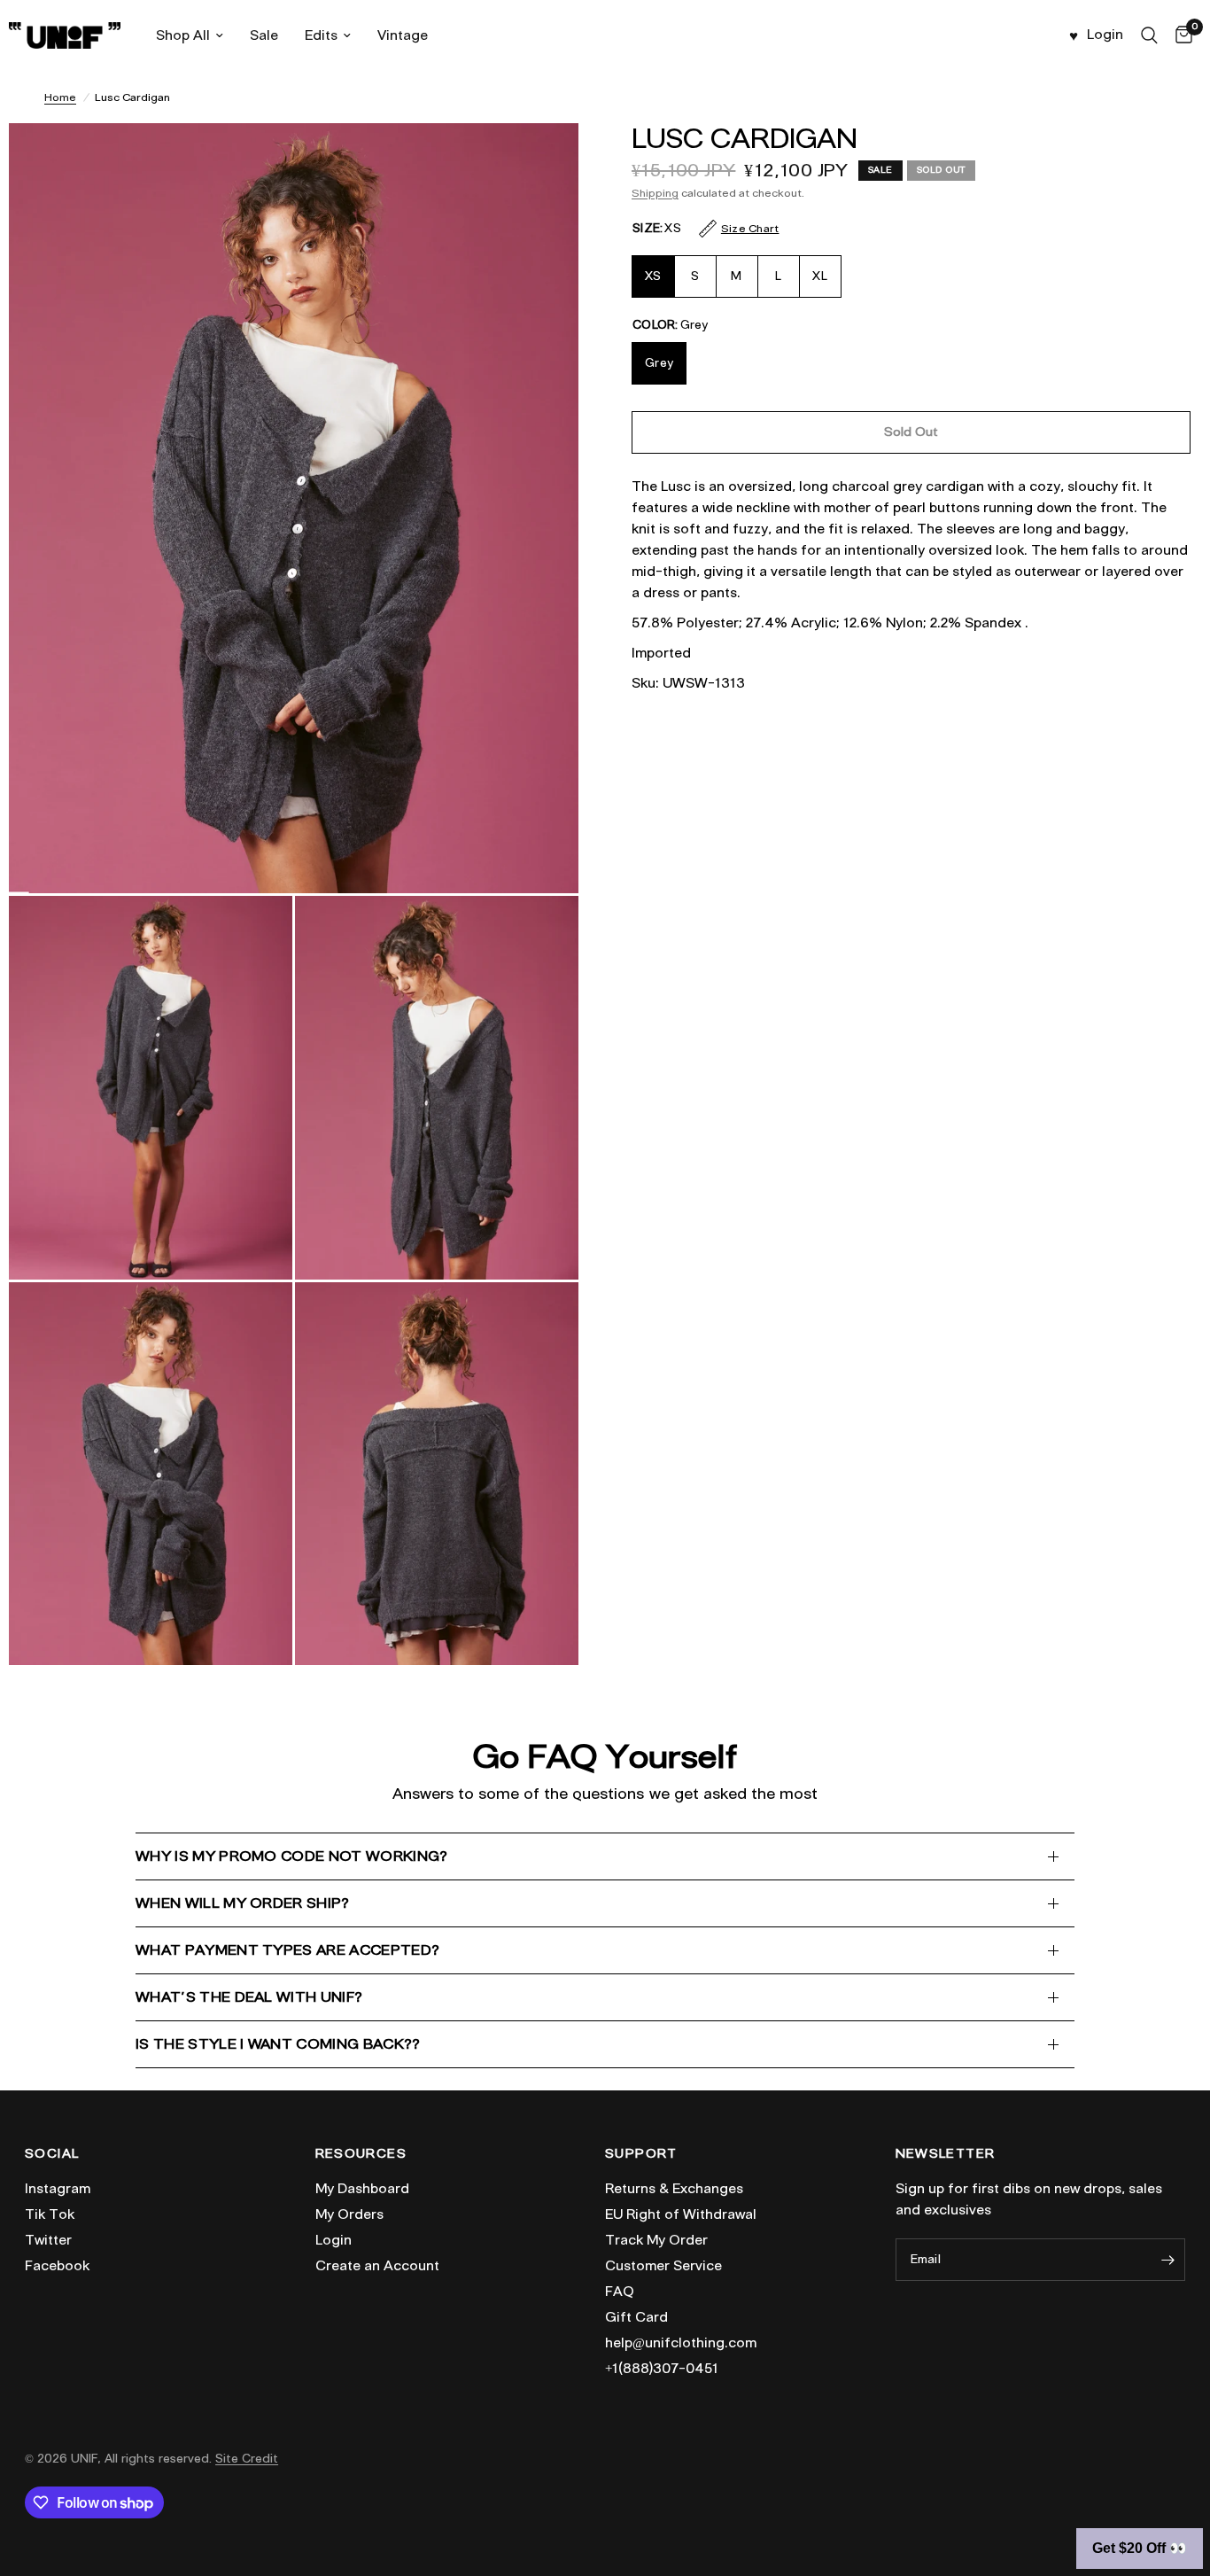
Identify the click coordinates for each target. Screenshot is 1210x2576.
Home (60, 97)
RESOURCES (361, 2154)
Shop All (183, 35)
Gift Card (636, 2317)
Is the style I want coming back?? (278, 2044)
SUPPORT (641, 2154)
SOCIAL (52, 2154)
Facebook (57, 2266)
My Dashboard (362, 2189)
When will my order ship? (243, 1903)
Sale (264, 35)
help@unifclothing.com (681, 2343)
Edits (321, 35)
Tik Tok (50, 2214)
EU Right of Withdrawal (681, 2214)
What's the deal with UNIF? (249, 1997)
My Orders (349, 2214)
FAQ (620, 2292)
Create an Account (377, 2266)
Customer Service (663, 2266)
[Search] (1149, 35)
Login (334, 2240)
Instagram (58, 2189)
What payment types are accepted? (287, 1950)
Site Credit (247, 2459)
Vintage (403, 35)
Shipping (655, 193)
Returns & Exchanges (674, 2189)
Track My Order (656, 2240)
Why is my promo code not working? (292, 1856)
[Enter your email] (1167, 2260)
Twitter (48, 2240)
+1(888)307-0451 (662, 2369)
